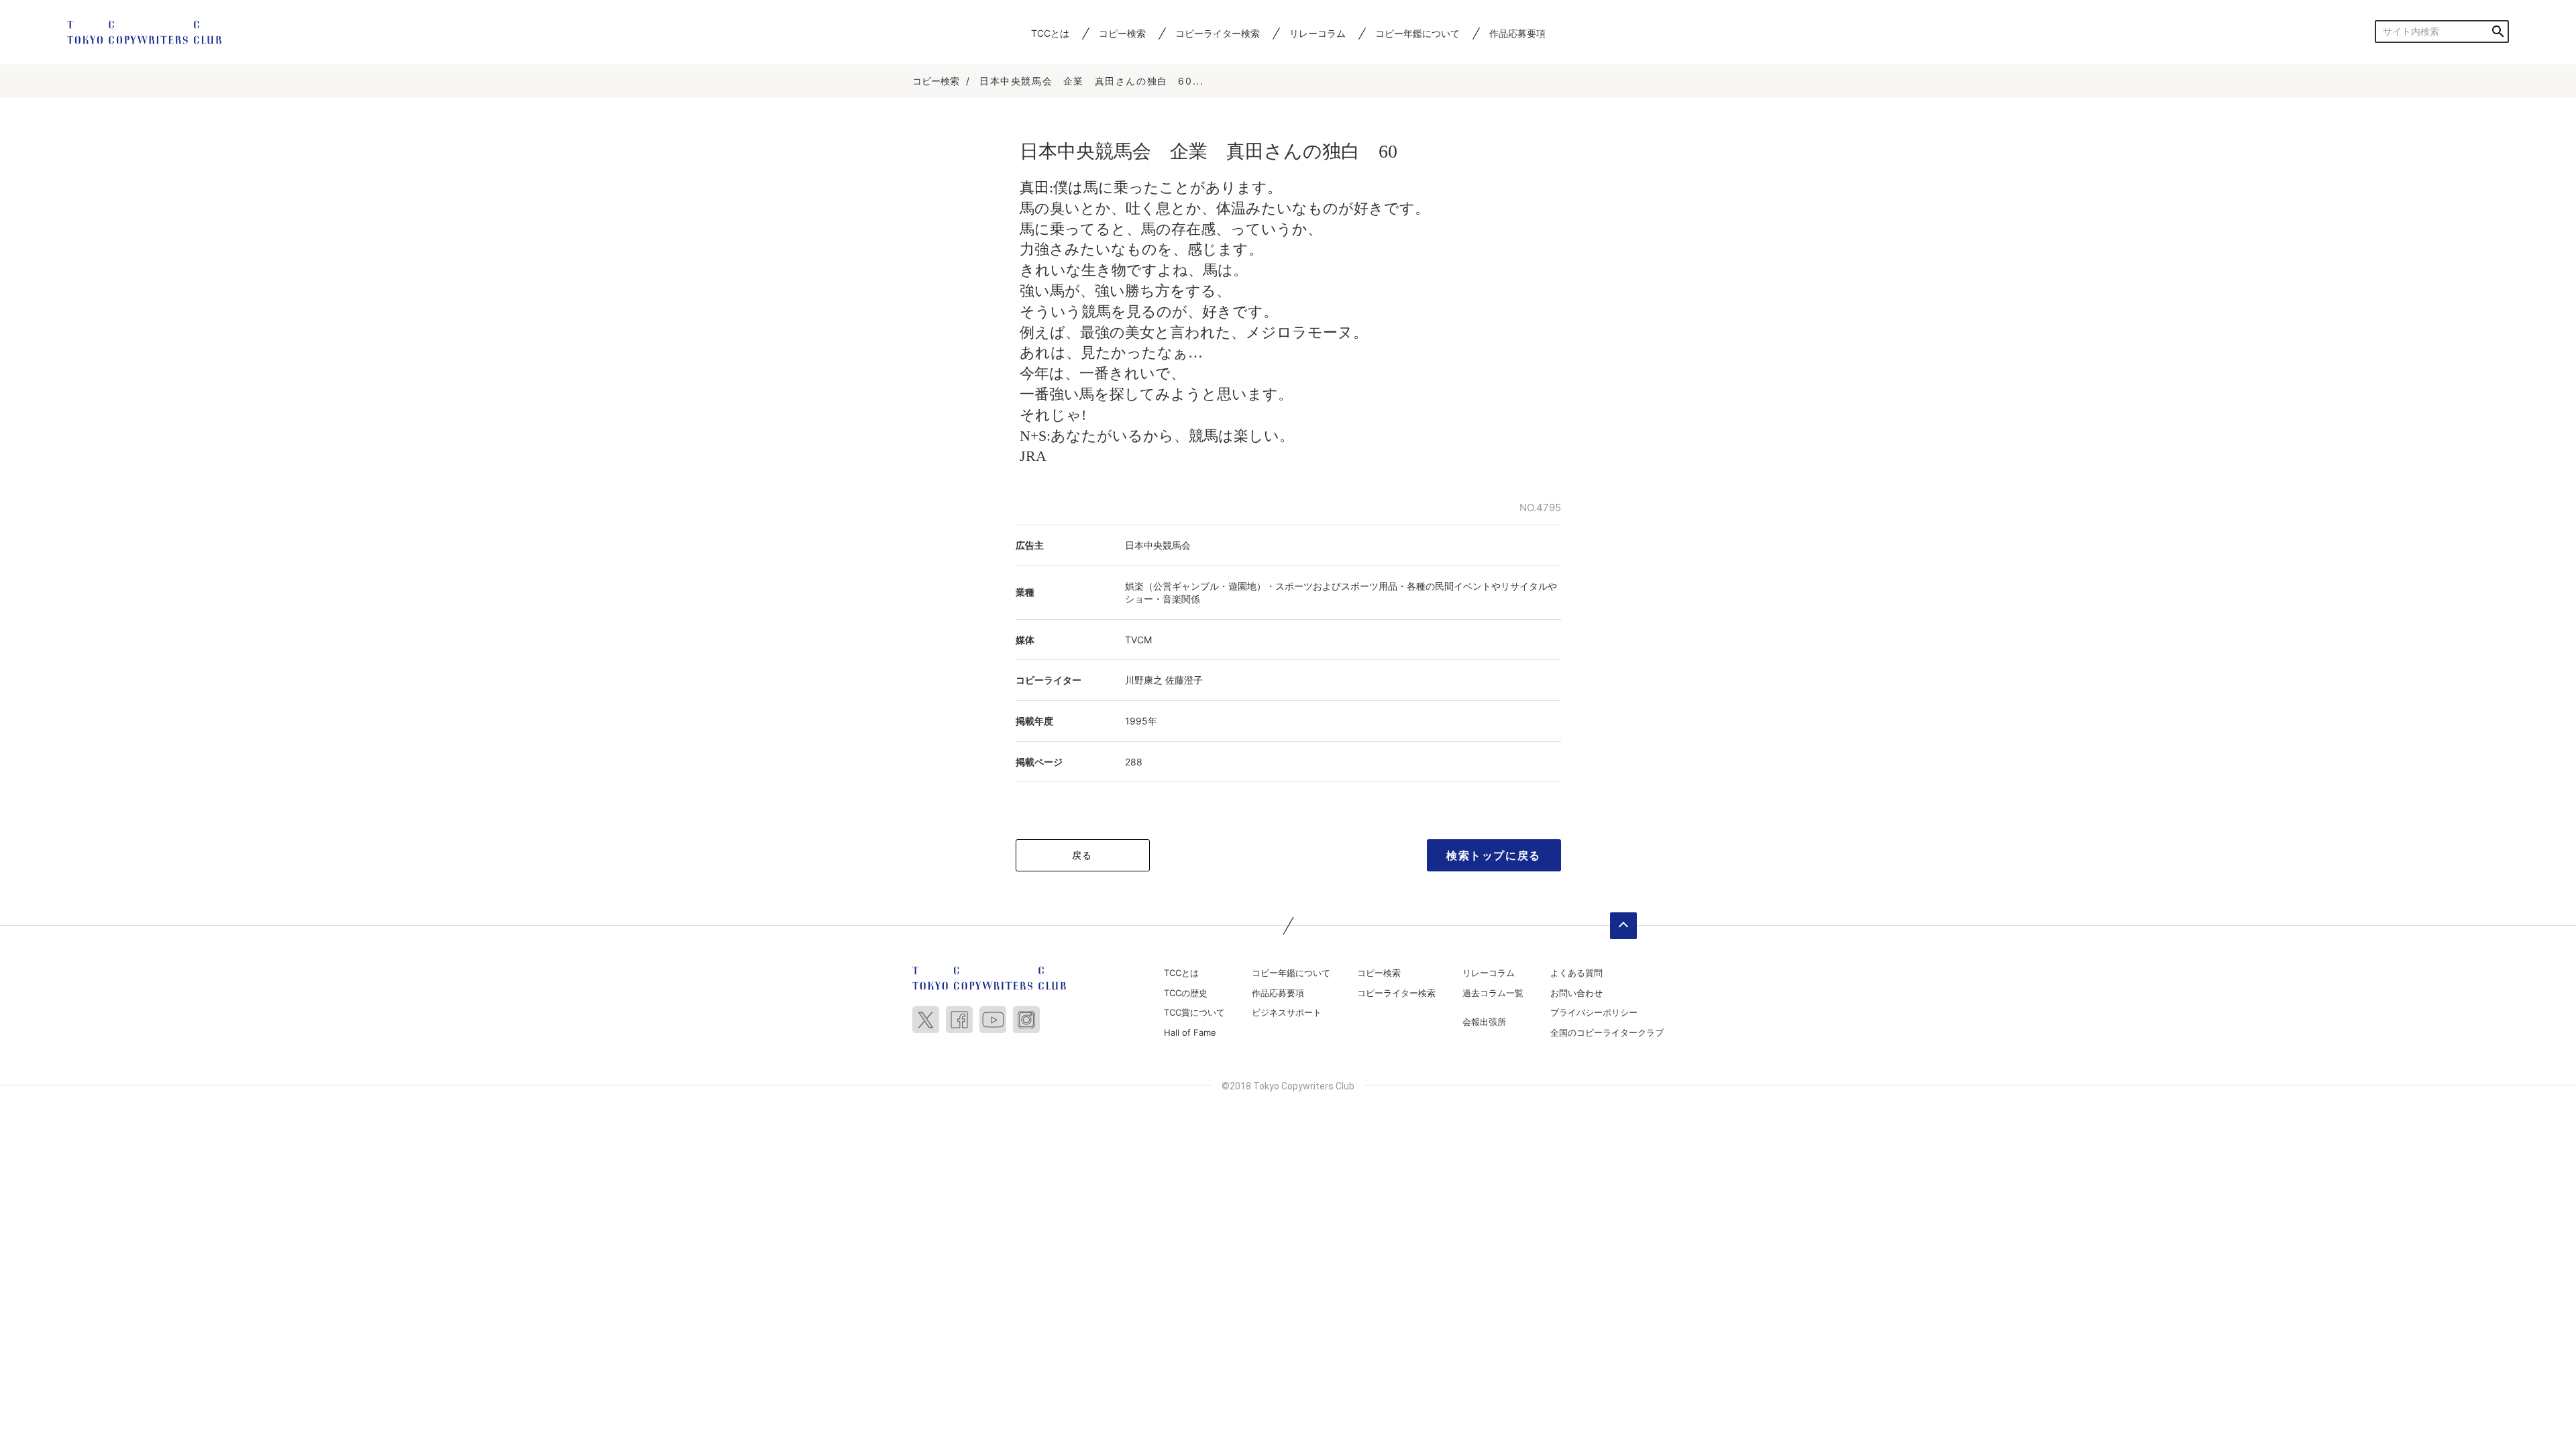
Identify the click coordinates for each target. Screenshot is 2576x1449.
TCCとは (1050, 33)
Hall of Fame (1190, 1032)
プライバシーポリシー (1594, 1012)
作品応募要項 (1517, 33)
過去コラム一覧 (1493, 993)
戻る (1082, 855)
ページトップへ (1623, 926)
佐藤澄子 (1184, 680)
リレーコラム (1318, 33)
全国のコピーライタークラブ (1607, 1032)
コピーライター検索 (1218, 33)
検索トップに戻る (1494, 855)
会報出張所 (1484, 1022)
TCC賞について (1194, 1012)
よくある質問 (1576, 973)
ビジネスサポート (1287, 1012)
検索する (2498, 31)
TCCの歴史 (1186, 993)
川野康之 (1144, 680)
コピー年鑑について (1417, 33)
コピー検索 (1122, 33)
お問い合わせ (1576, 993)
